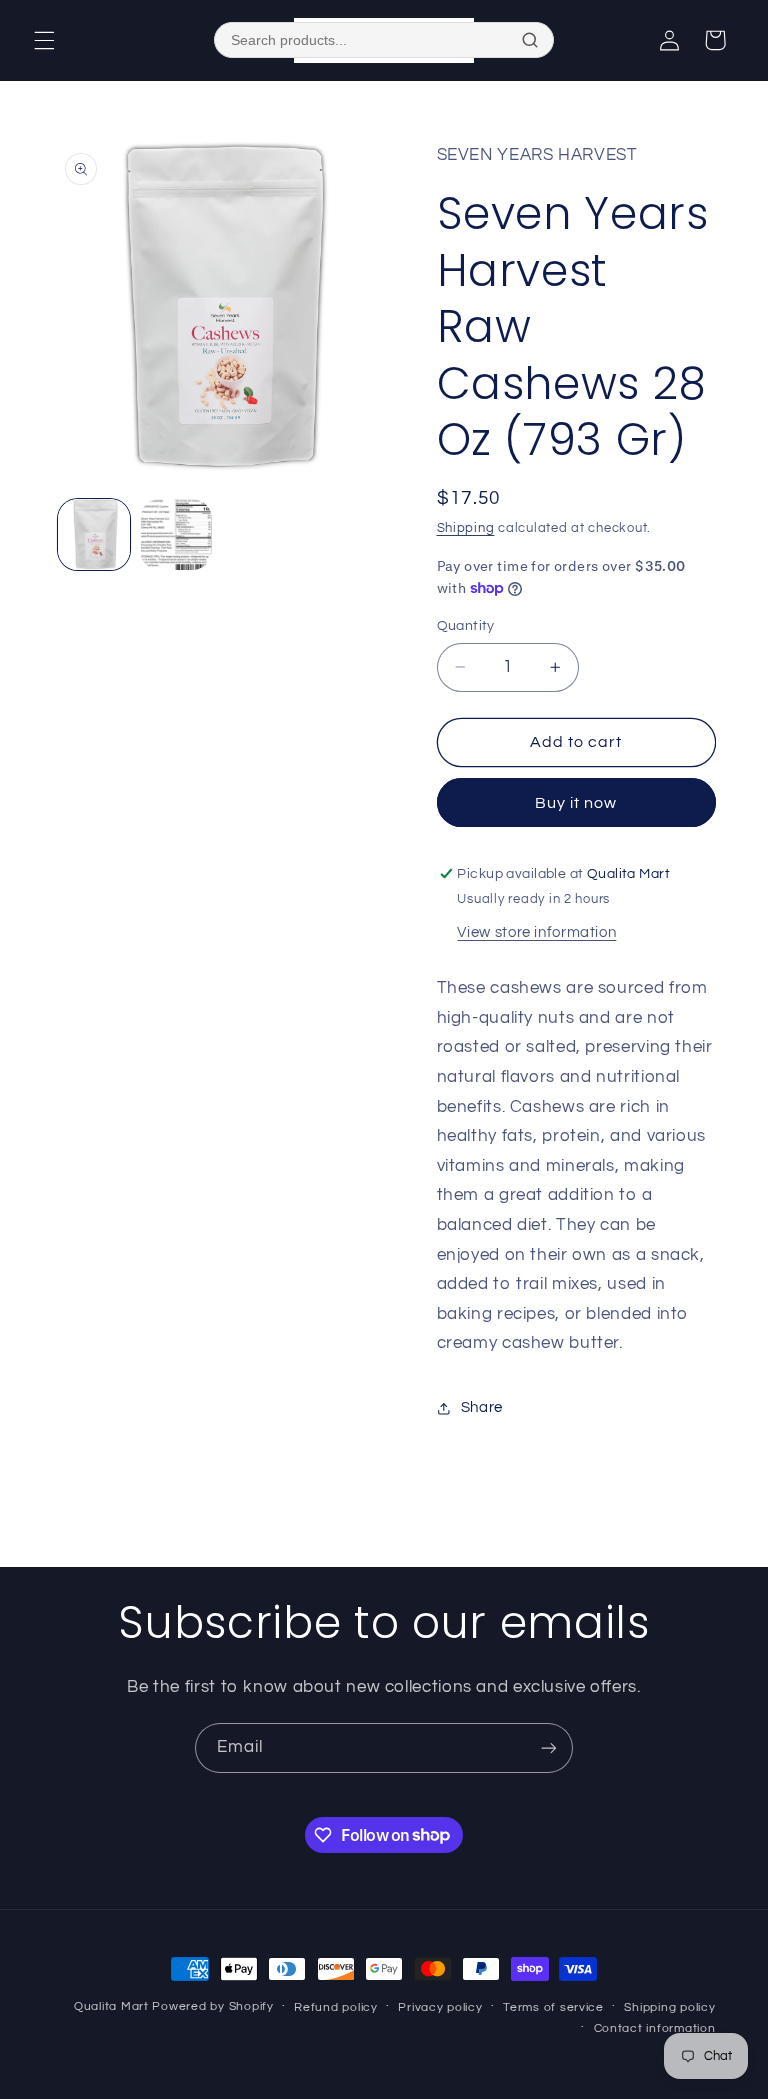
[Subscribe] (549, 1747)
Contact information (655, 2028)
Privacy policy (440, 2007)
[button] (44, 40)
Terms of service (553, 2007)
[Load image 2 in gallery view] (176, 535)
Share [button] (482, 1407)
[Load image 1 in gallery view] (94, 535)
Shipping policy (669, 2007)
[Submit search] (530, 40)
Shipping (466, 528)
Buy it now (576, 803)
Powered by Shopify (212, 2006)
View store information (536, 932)
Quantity (466, 626)
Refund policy (336, 2007)
